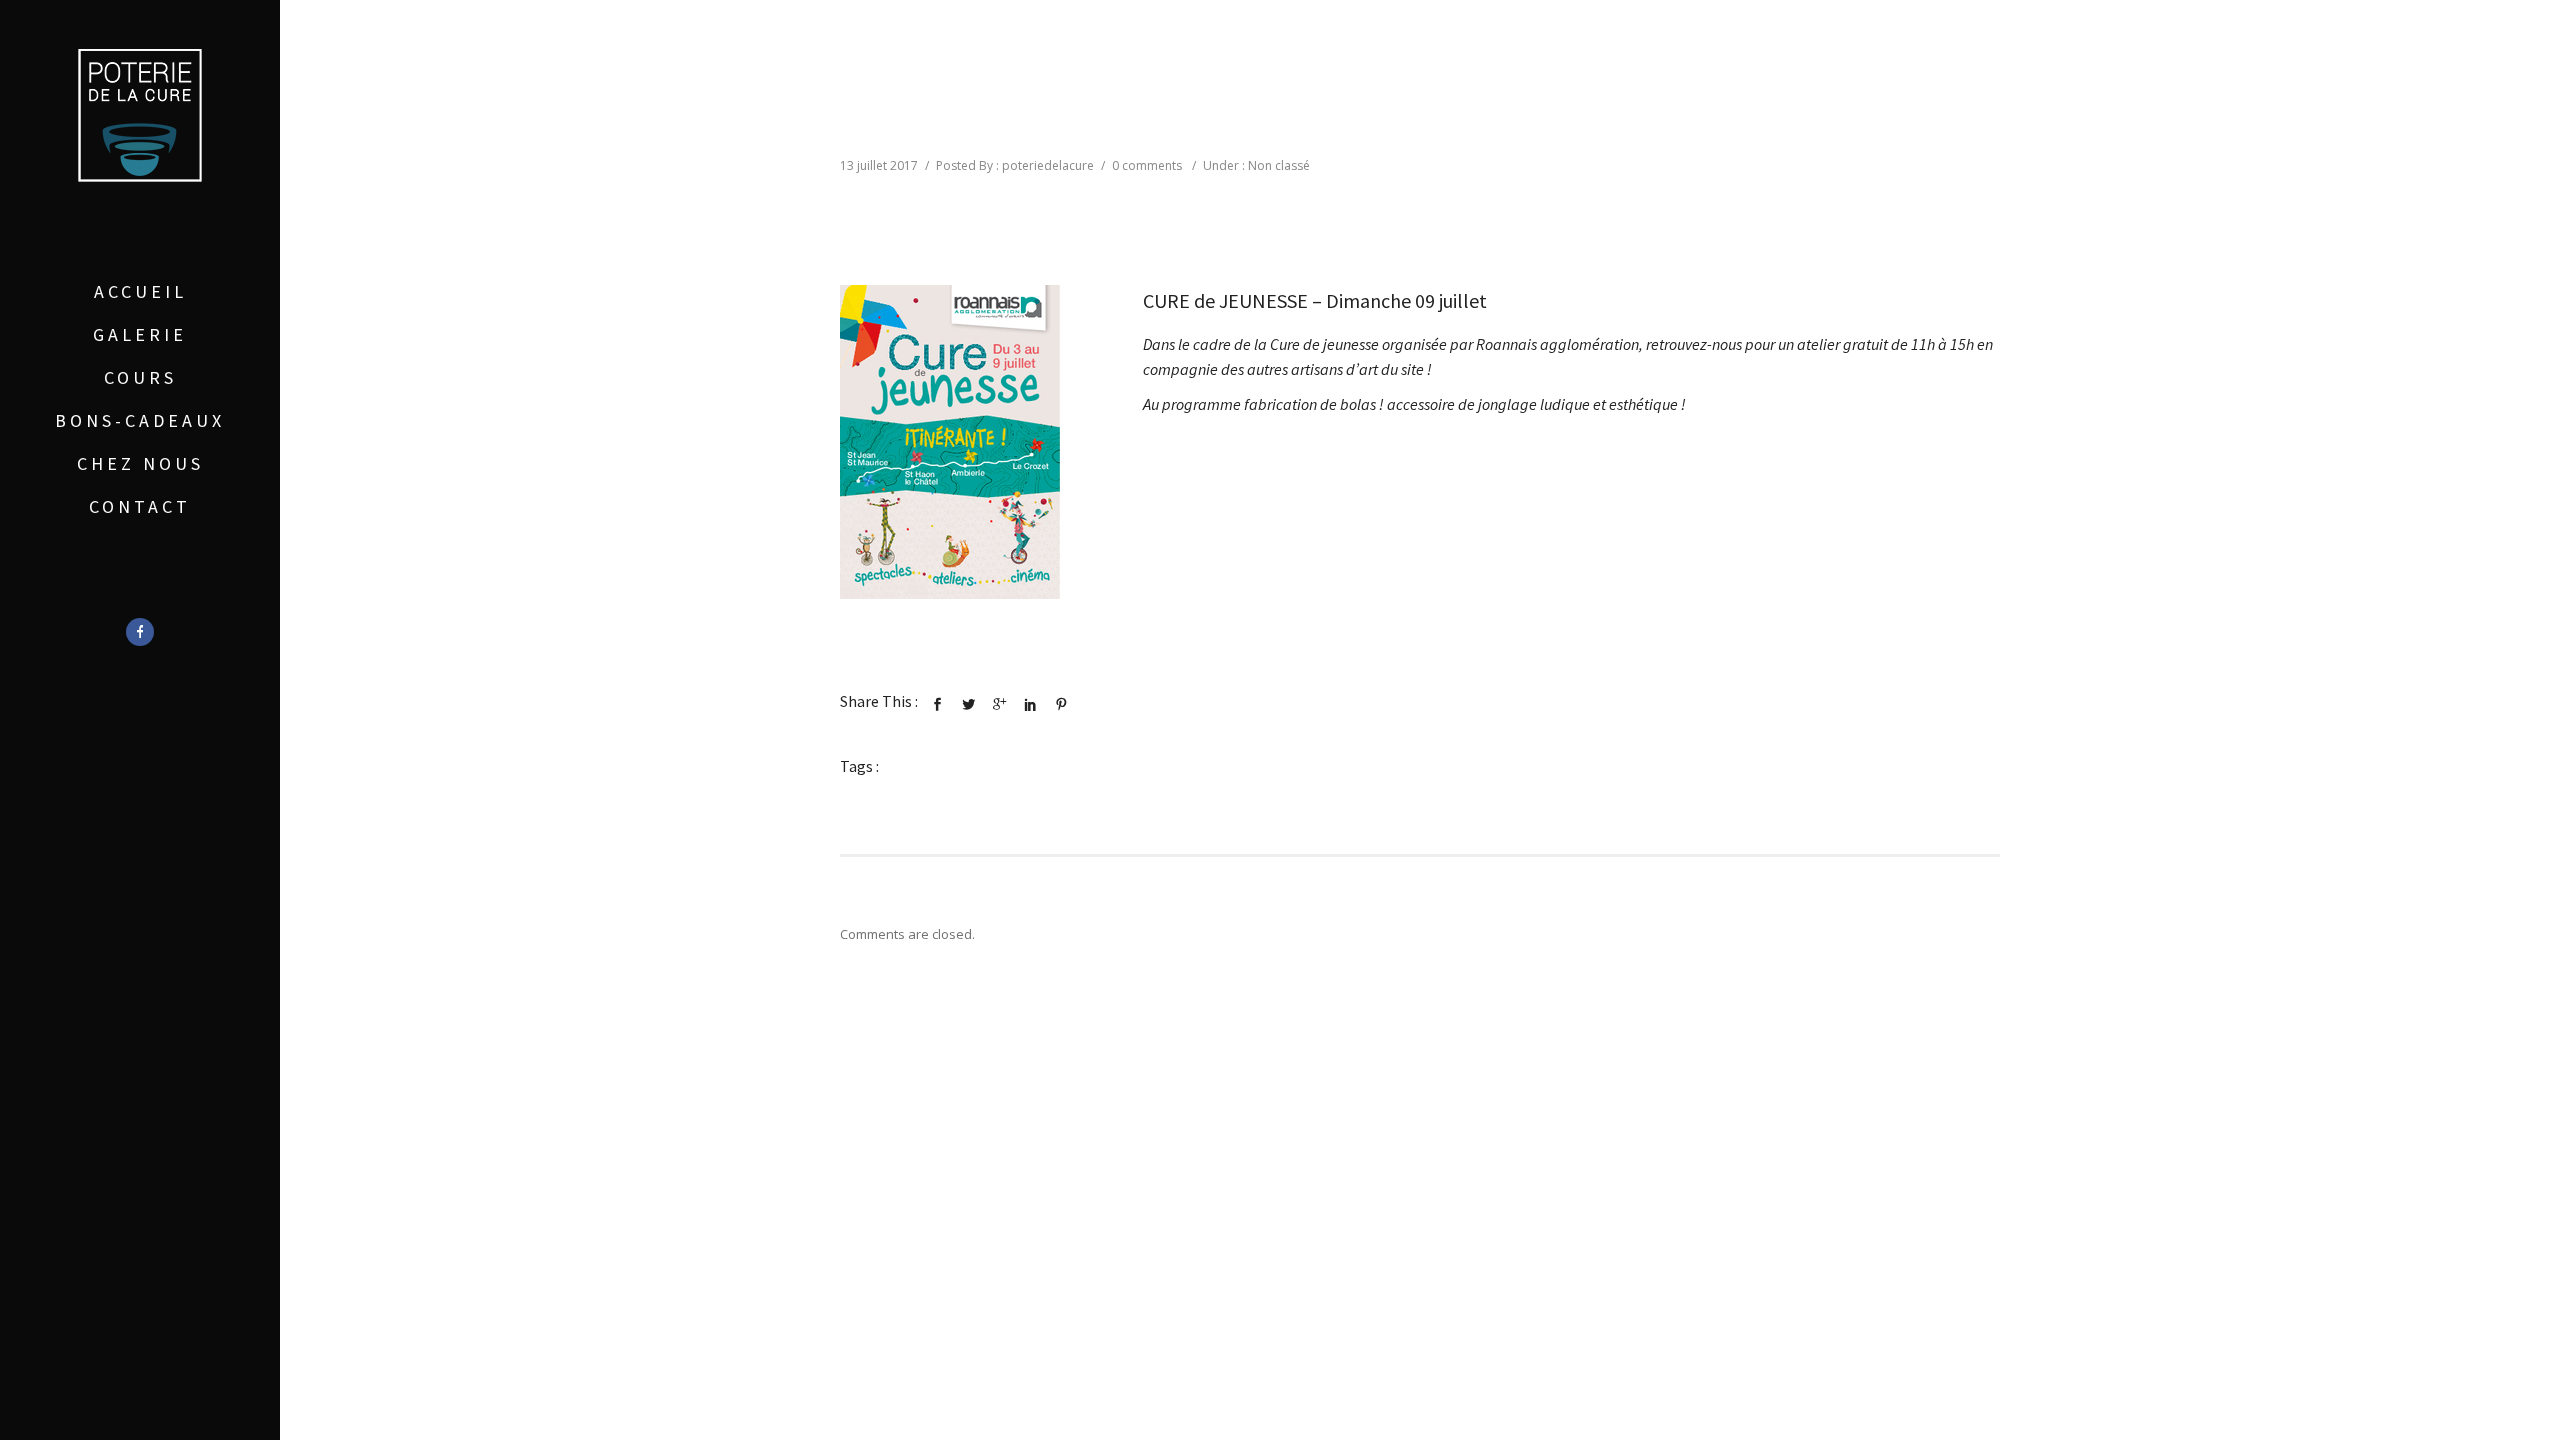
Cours (140, 377)
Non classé (1279, 165)
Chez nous (140, 463)
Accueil (140, 291)
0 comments (1147, 165)
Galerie (140, 334)
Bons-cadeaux (140, 420)
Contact (140, 506)
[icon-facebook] (140, 632)
